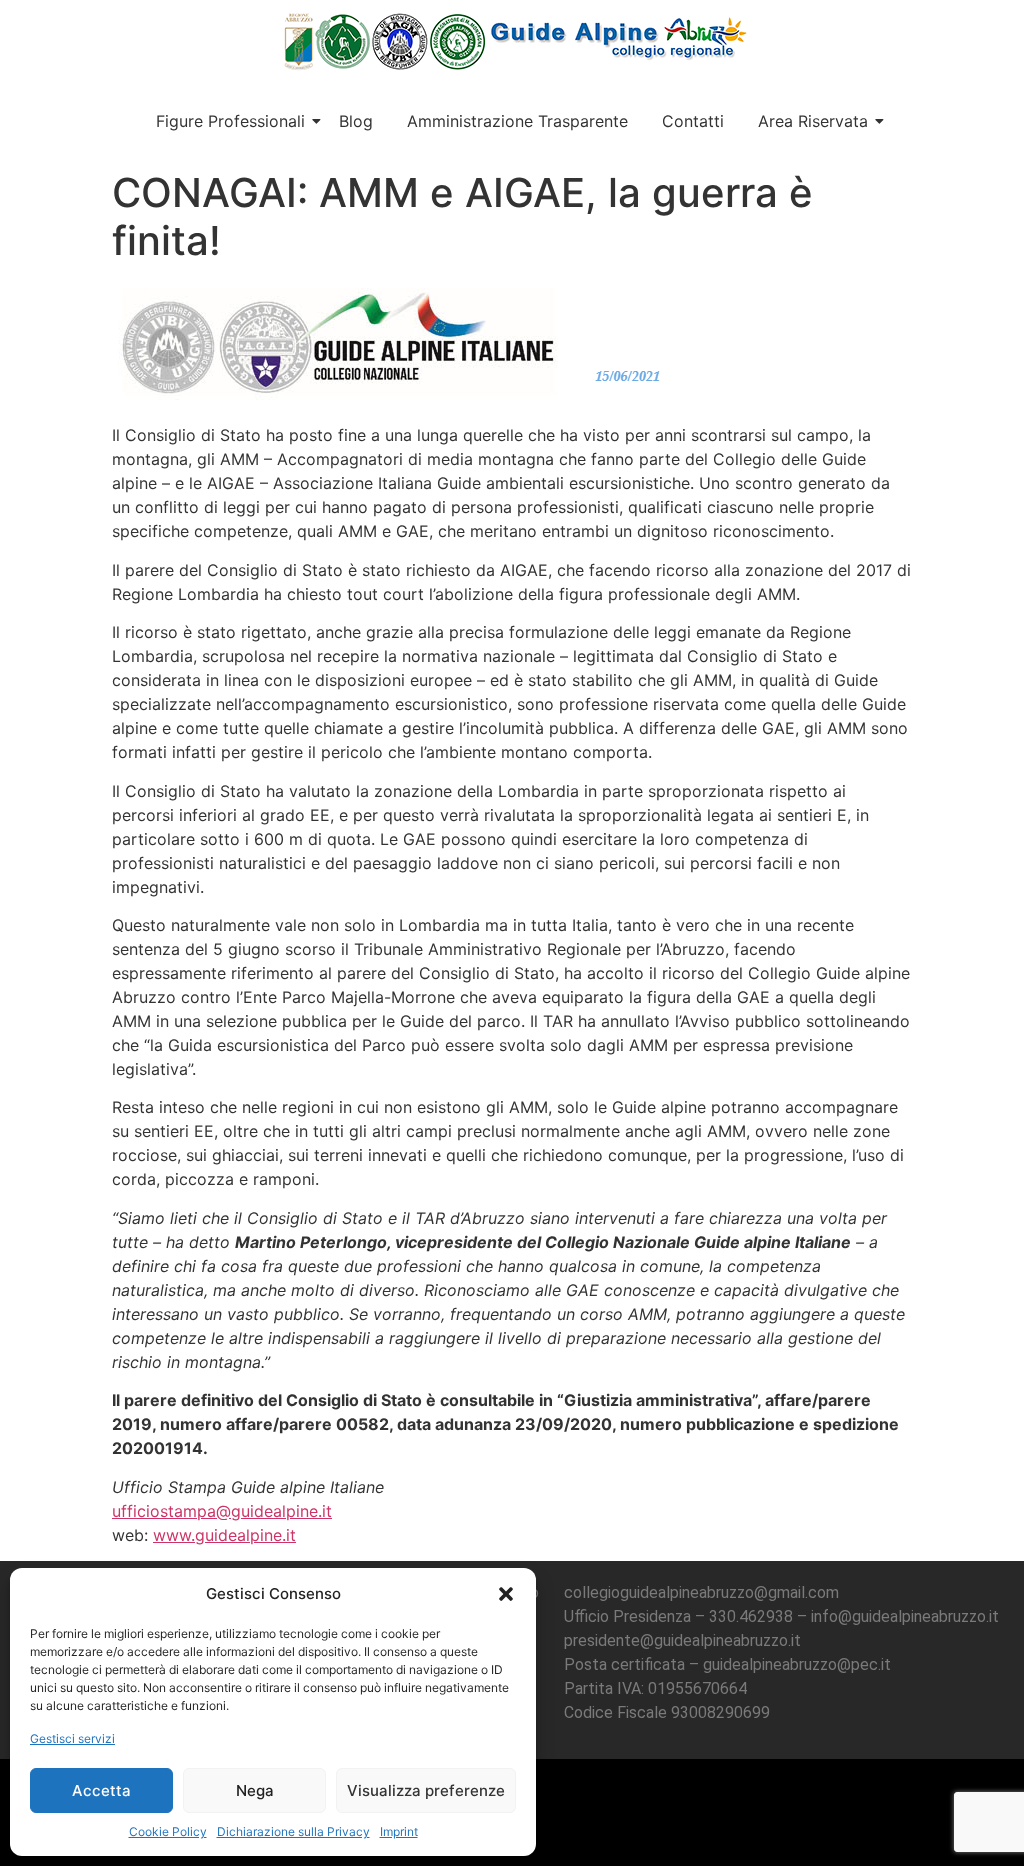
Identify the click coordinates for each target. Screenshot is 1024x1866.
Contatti (693, 121)
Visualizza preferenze (426, 1790)
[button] (506, 1594)
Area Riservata (813, 121)
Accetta (101, 1790)
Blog (356, 121)
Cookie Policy (168, 1831)
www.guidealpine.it (224, 1535)
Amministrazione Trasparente (517, 121)
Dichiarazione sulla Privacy (293, 1831)
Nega (255, 1790)
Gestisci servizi (72, 1738)
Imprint (399, 1831)
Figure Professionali (230, 121)
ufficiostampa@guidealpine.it (222, 1511)
